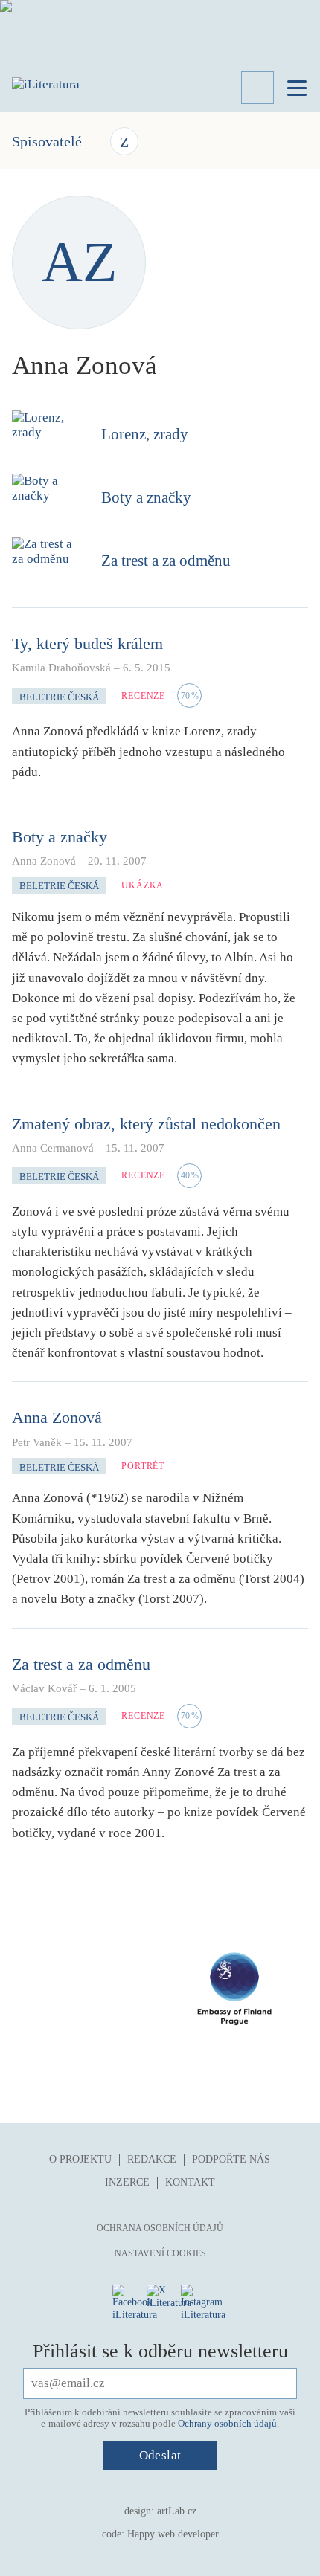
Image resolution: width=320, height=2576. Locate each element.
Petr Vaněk (37, 1442)
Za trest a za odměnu (166, 561)
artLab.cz (177, 2511)
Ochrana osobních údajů (160, 2228)
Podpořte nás (231, 2159)
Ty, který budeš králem (87, 643)
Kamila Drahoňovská (61, 668)
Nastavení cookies (160, 2253)
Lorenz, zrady (145, 434)
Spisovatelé (47, 141)
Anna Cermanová (53, 1148)
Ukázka (143, 885)
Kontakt (190, 2182)
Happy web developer (173, 2534)
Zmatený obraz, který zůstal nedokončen (146, 1124)
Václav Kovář (44, 1688)
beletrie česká (59, 697)
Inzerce (127, 2182)
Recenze (143, 696)
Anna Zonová (44, 861)
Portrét (143, 1466)
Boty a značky (146, 497)
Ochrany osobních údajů (227, 2423)
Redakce (152, 2159)
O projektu (80, 2159)
